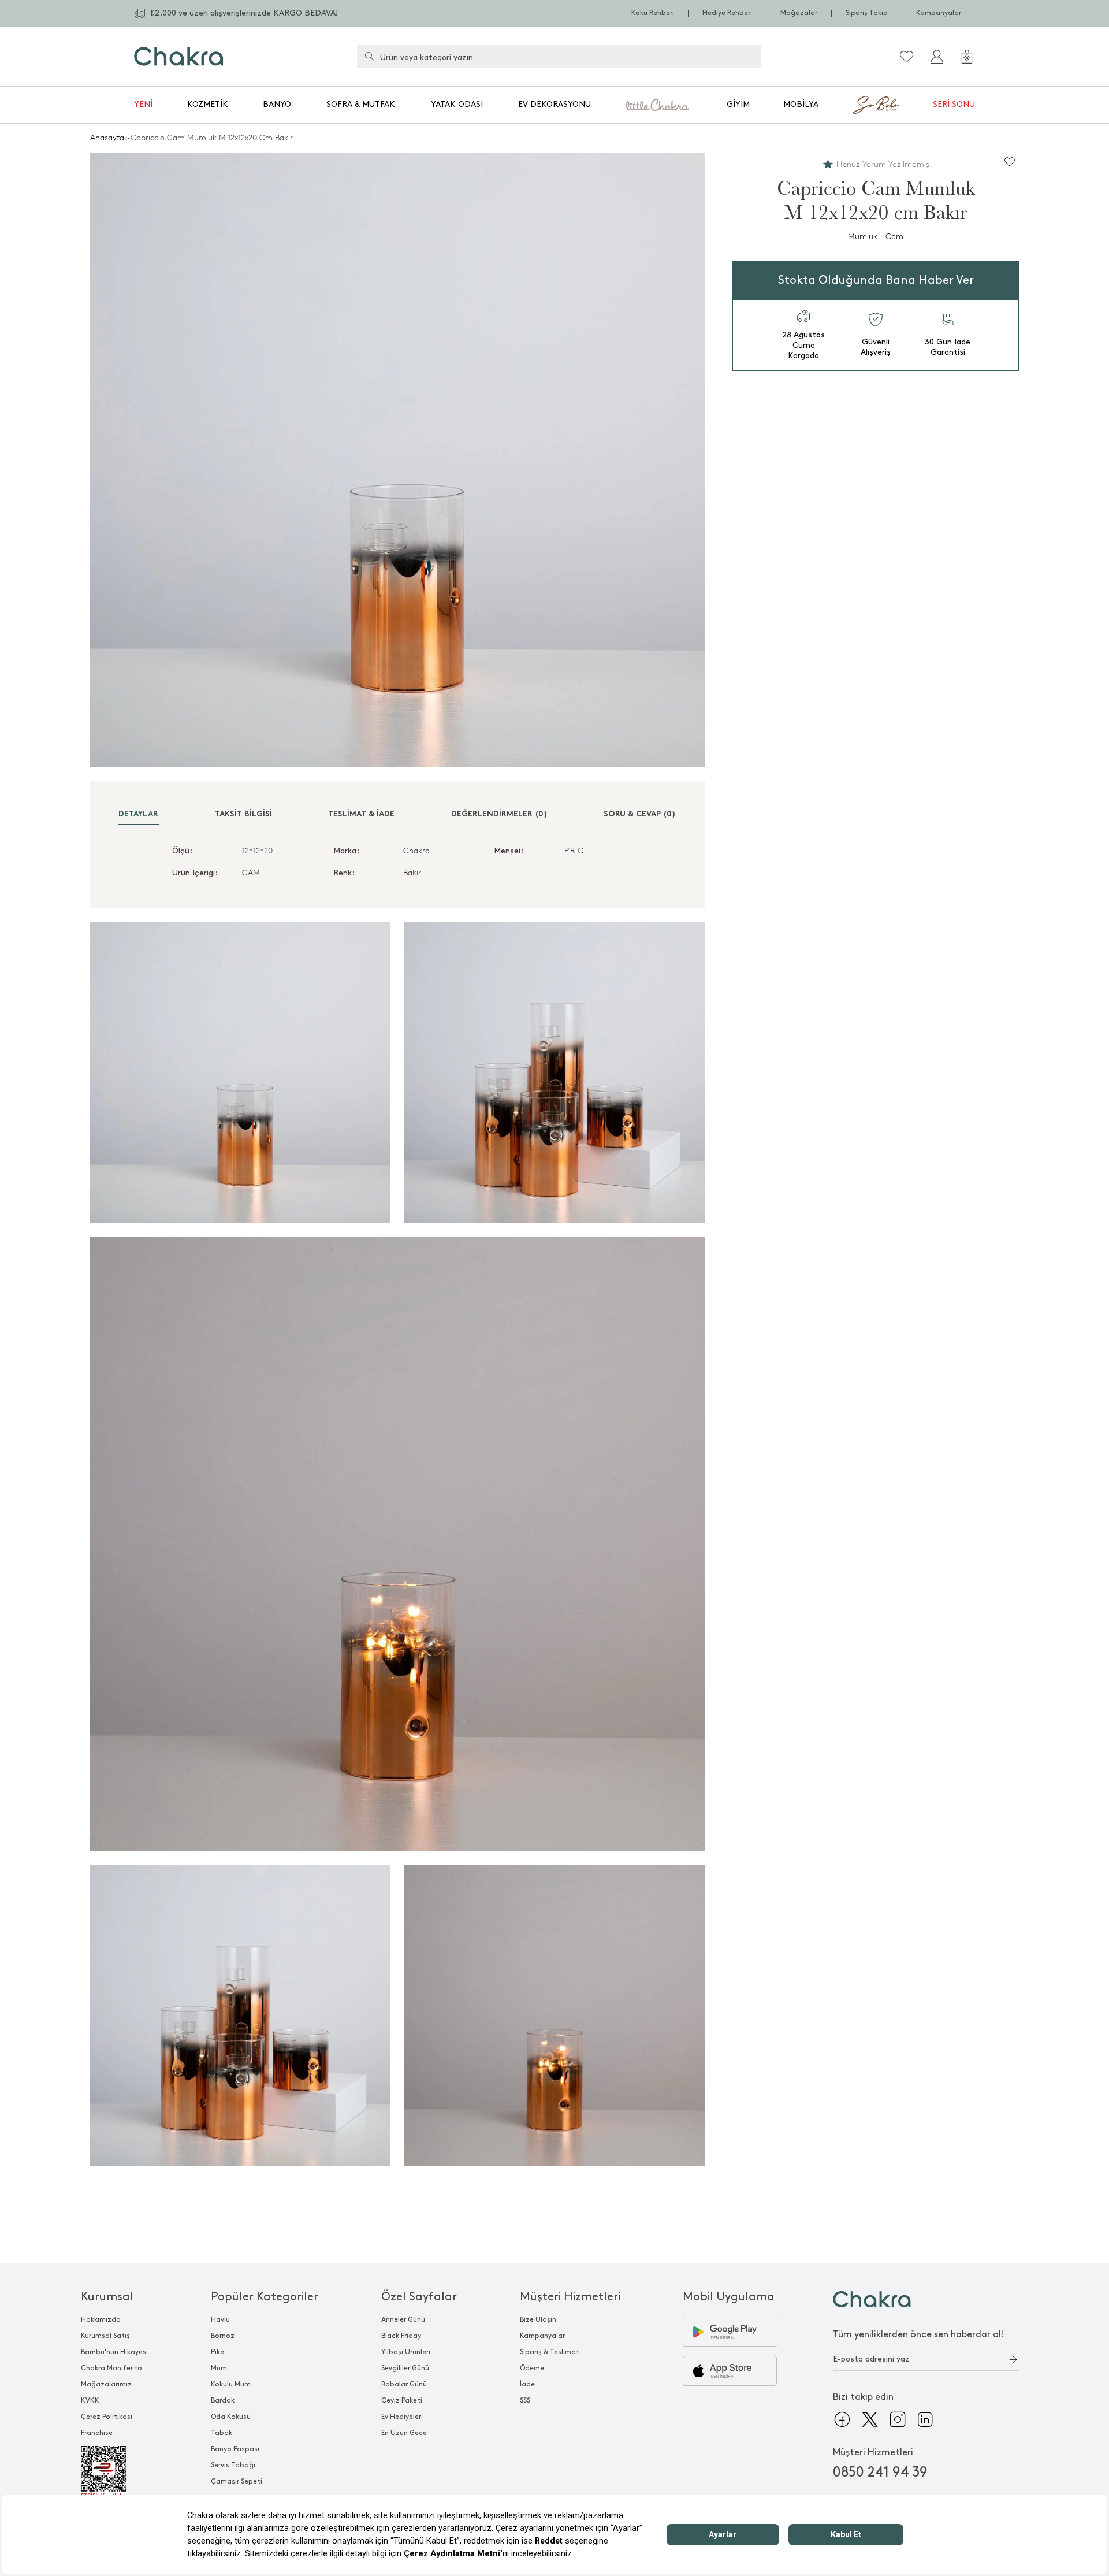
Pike (217, 2352)
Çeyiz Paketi (402, 2401)
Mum (219, 2368)
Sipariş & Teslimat (550, 2352)
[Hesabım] (937, 57)
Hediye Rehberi (727, 13)
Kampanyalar (939, 13)
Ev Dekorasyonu (554, 104)
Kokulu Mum (231, 2384)
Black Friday (401, 2336)
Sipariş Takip (867, 13)
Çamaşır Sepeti (237, 2482)
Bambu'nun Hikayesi (114, 2352)
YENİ (143, 104)
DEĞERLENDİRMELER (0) (499, 814)
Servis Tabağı (233, 2465)
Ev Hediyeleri (402, 2417)
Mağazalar (799, 13)
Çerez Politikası (107, 2417)
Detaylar (138, 814)
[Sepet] (967, 57)
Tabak (222, 2433)
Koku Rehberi (653, 13)
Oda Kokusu (231, 2417)
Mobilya (801, 104)
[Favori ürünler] (907, 57)
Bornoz (223, 2336)
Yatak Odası (457, 104)
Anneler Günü (403, 2320)
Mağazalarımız (106, 2384)
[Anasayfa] (179, 56)
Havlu (220, 2320)
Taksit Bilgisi (243, 814)
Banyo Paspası (235, 2449)
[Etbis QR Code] (114, 2473)
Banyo (277, 104)
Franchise (97, 2433)
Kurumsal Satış (105, 2336)
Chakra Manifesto (111, 2368)
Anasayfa (107, 138)
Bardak (223, 2401)
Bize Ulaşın (538, 2320)
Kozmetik (208, 104)
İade (527, 2384)
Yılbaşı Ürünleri (406, 2352)
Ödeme (532, 2368)
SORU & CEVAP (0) (640, 814)
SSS (525, 2401)
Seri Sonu (954, 104)
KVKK (90, 2401)
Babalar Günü (404, 2384)
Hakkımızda (101, 2320)
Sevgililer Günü (405, 2368)
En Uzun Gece (404, 2433)
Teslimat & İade (361, 814)
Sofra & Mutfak (361, 104)
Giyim (738, 104)
